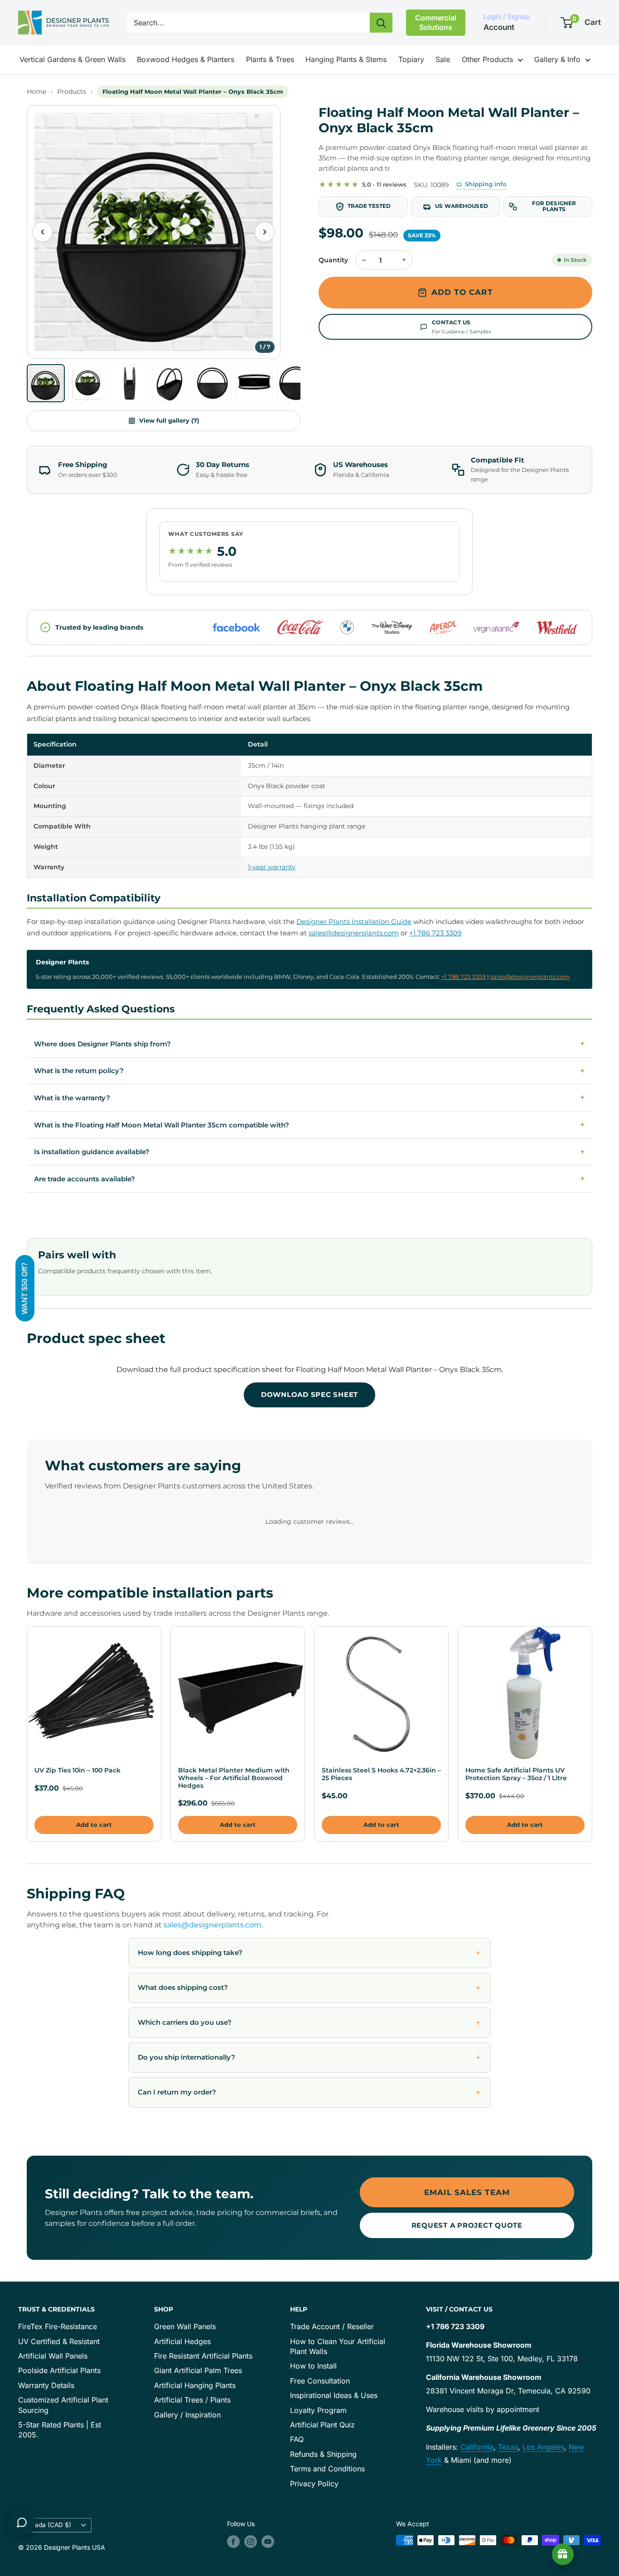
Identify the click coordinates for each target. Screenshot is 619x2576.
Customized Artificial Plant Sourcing (63, 2405)
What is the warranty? (309, 1098)
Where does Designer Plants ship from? (309, 1044)
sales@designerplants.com (354, 933)
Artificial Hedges (182, 2341)
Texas (508, 2447)
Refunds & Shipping (323, 2454)
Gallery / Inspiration (187, 2415)
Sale (443, 59)
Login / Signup (507, 17)
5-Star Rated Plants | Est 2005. (60, 2430)
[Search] (381, 23)
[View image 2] (87, 383)
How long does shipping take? (190, 1952)
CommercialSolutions (436, 22)
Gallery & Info (557, 59)
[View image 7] (296, 383)
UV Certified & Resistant (59, 2341)
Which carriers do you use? (185, 2022)
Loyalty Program (318, 2410)
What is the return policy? (309, 1071)
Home (36, 91)
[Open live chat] (22, 2523)
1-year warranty (272, 867)
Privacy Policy (314, 2484)
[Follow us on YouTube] (268, 2541)
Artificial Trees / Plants (192, 2400)
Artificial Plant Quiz (322, 2425)
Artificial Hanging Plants (195, 2385)
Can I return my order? (177, 2092)
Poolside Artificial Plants (59, 2370)
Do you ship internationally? (186, 2057)
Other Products (487, 59)
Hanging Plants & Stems (346, 59)
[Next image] (265, 232)
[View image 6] (254, 383)
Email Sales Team (467, 2192)
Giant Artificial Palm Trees (198, 2370)
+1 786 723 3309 (435, 933)
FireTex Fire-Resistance (58, 2326)
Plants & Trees (270, 59)
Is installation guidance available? (309, 1152)
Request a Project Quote (467, 2225)
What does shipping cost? (183, 1987)
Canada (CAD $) (47, 2525)
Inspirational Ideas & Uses (334, 2395)
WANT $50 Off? (25, 1288)
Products (72, 91)
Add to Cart (462, 292)
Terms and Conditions (327, 2469)
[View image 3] (129, 383)
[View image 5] (213, 383)
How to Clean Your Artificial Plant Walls (338, 2346)
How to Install (313, 2366)
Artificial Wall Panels (53, 2356)
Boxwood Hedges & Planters (186, 59)
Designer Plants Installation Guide (354, 922)
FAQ (297, 2439)
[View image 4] (171, 383)
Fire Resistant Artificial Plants (203, 2356)
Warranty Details (46, 2385)
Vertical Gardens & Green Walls (73, 59)
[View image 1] (46, 383)
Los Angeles (543, 2447)
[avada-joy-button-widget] (563, 2554)
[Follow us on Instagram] (251, 2541)
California (477, 2447)
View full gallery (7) (169, 420)
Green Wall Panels (185, 2326)
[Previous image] (43, 232)
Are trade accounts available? (309, 1179)
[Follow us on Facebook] (233, 2541)
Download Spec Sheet (309, 1394)
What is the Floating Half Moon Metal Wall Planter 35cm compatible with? (309, 1125)
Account (499, 27)
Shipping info (486, 184)
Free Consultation (320, 2381)
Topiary (411, 59)
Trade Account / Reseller (332, 2326)
